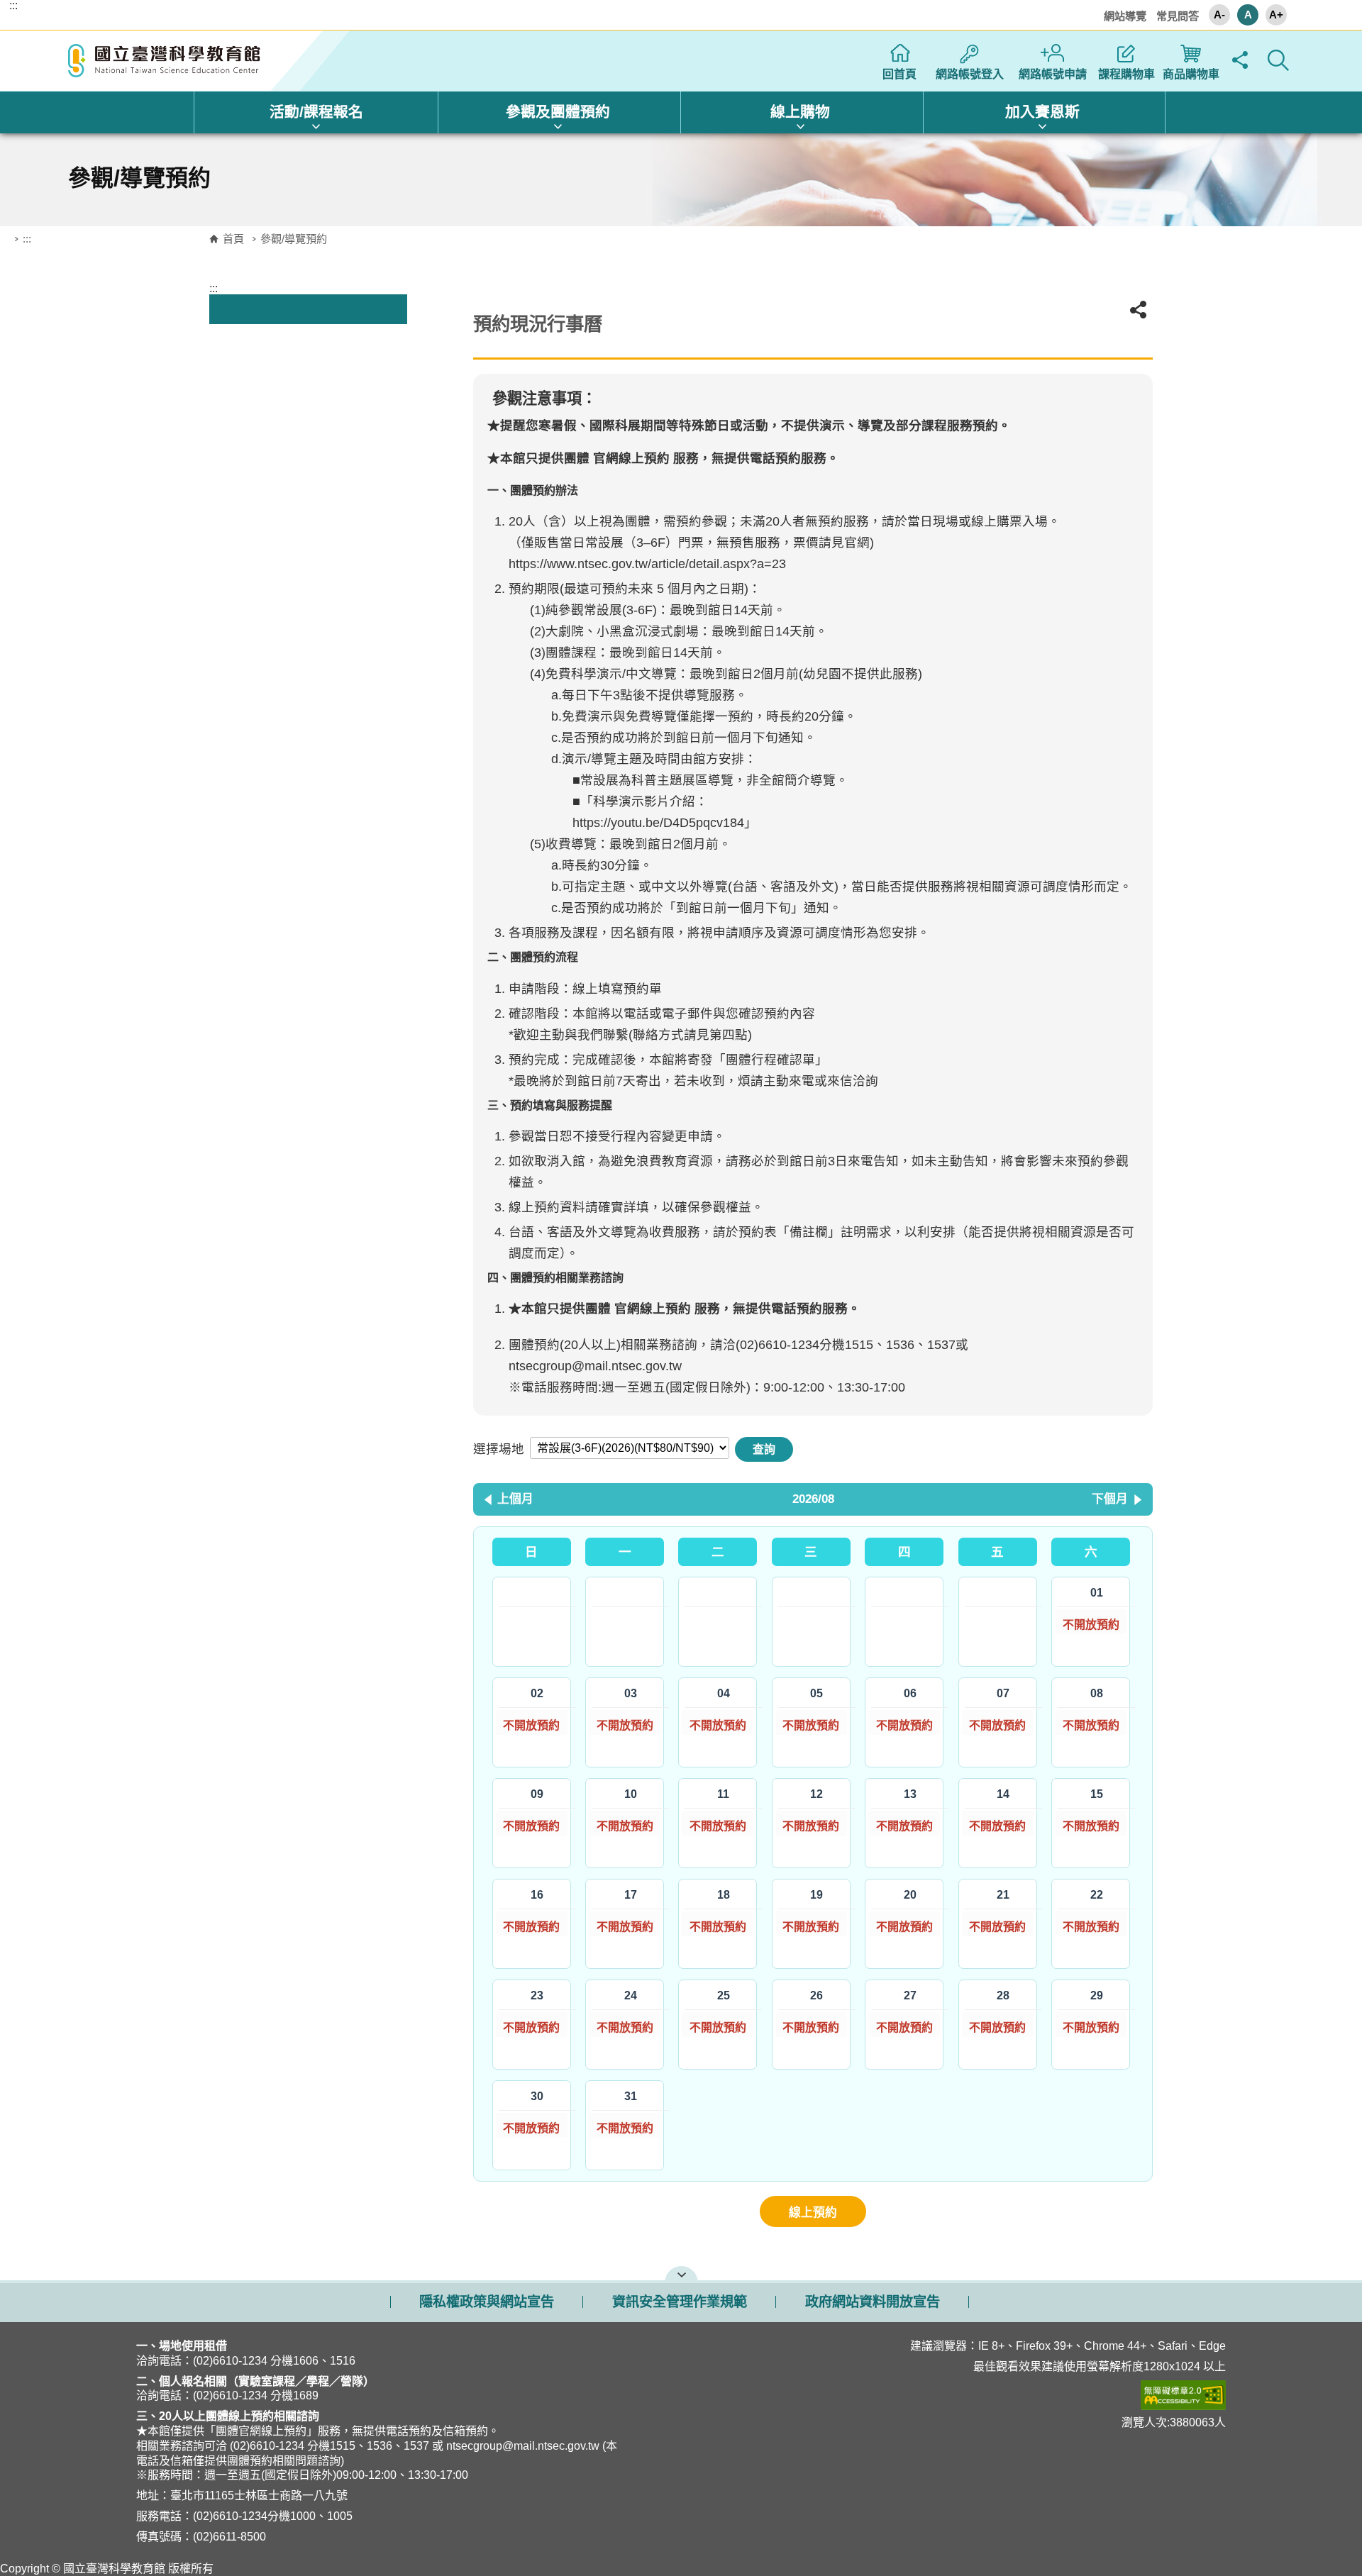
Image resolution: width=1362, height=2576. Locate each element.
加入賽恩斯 (1042, 112)
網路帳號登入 (970, 74)
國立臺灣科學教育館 (166, 61)
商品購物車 (1191, 74)
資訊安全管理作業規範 (680, 2302)
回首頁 (899, 74)
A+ (1276, 15)
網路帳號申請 (1053, 74)
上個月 (515, 1499)
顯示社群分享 (1240, 60)
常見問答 (1178, 16)
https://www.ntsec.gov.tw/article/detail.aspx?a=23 (647, 564)
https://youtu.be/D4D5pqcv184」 (665, 823)
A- (1219, 15)
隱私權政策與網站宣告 (487, 2302)
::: (13, 6)
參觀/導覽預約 (294, 239)
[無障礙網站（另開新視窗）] (981, 2395)
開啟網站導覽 (681, 2273)
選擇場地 (499, 1449)
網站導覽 (1125, 16)
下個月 (1110, 1499)
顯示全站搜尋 (1278, 60)
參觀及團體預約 (558, 112)
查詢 (764, 1449)
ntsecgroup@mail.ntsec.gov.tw (595, 1366)
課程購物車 (1126, 74)
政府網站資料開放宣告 (873, 2302)
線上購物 (800, 112)
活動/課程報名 (316, 112)
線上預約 (813, 2213)
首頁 (233, 239)
